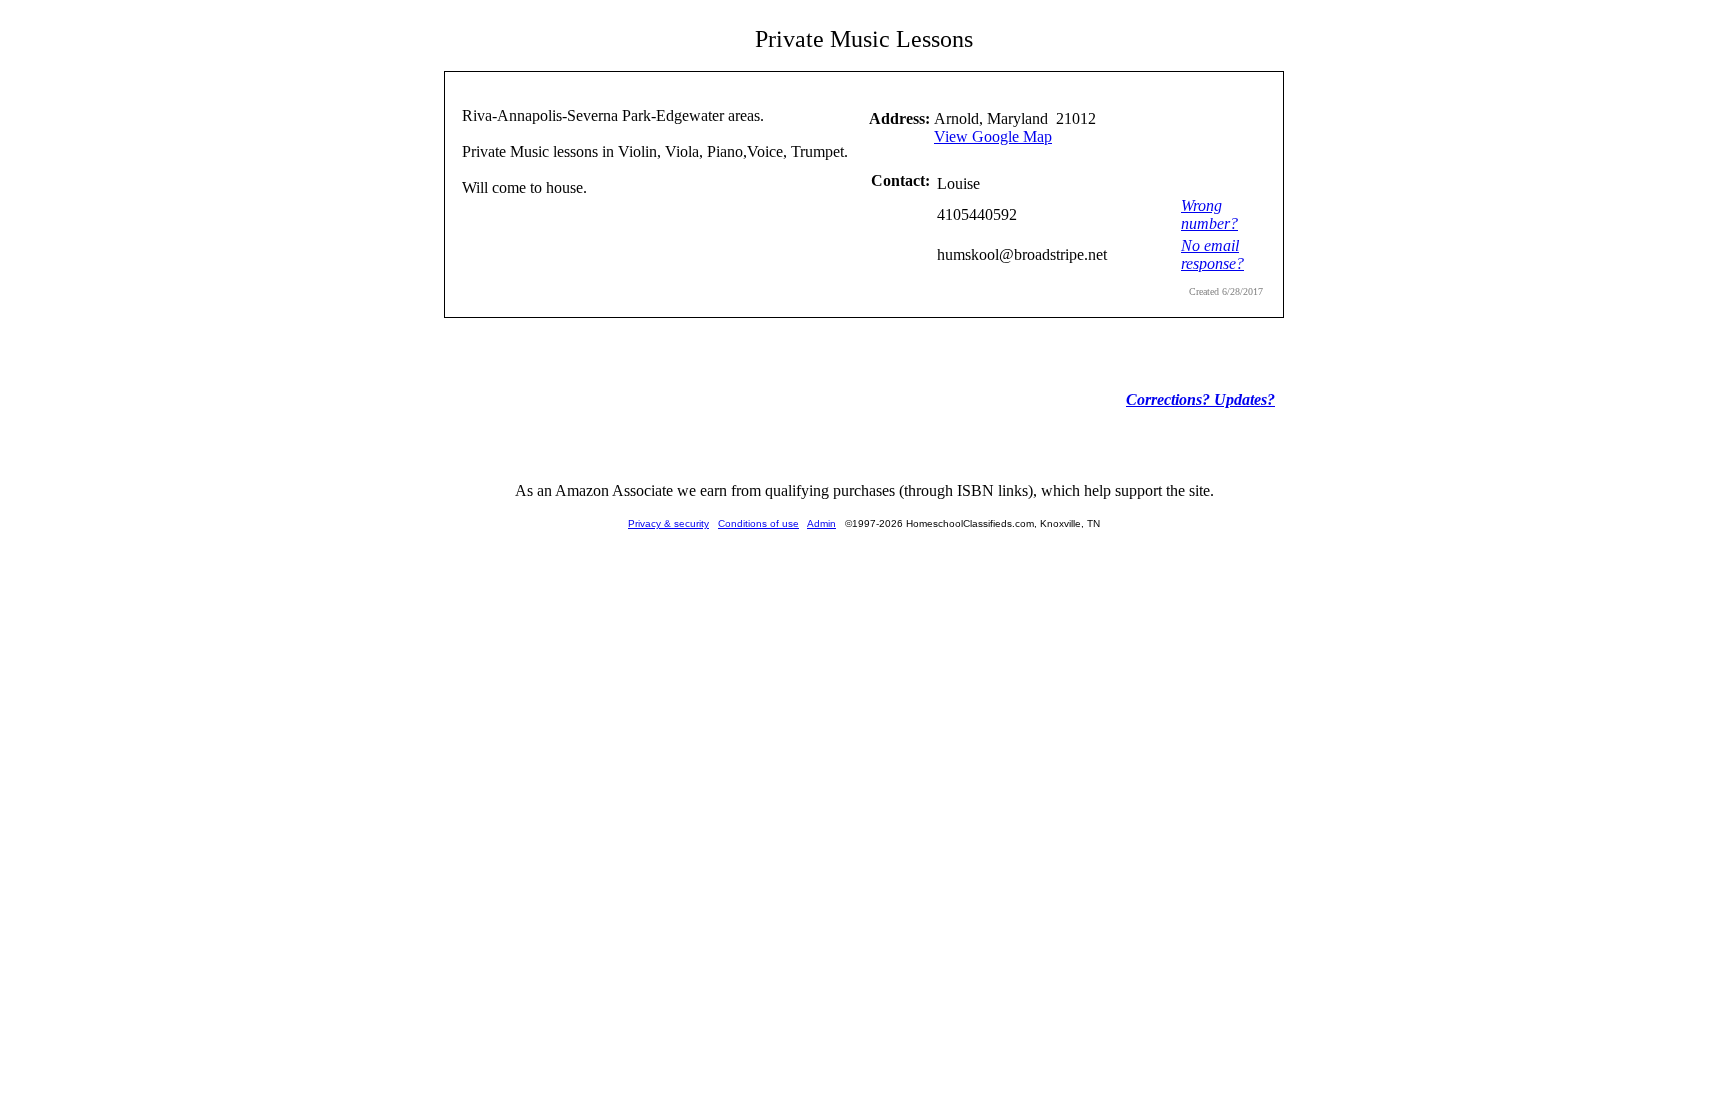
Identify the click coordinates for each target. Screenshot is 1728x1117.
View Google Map (993, 136)
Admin (821, 523)
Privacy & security (668, 523)
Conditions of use (758, 523)
